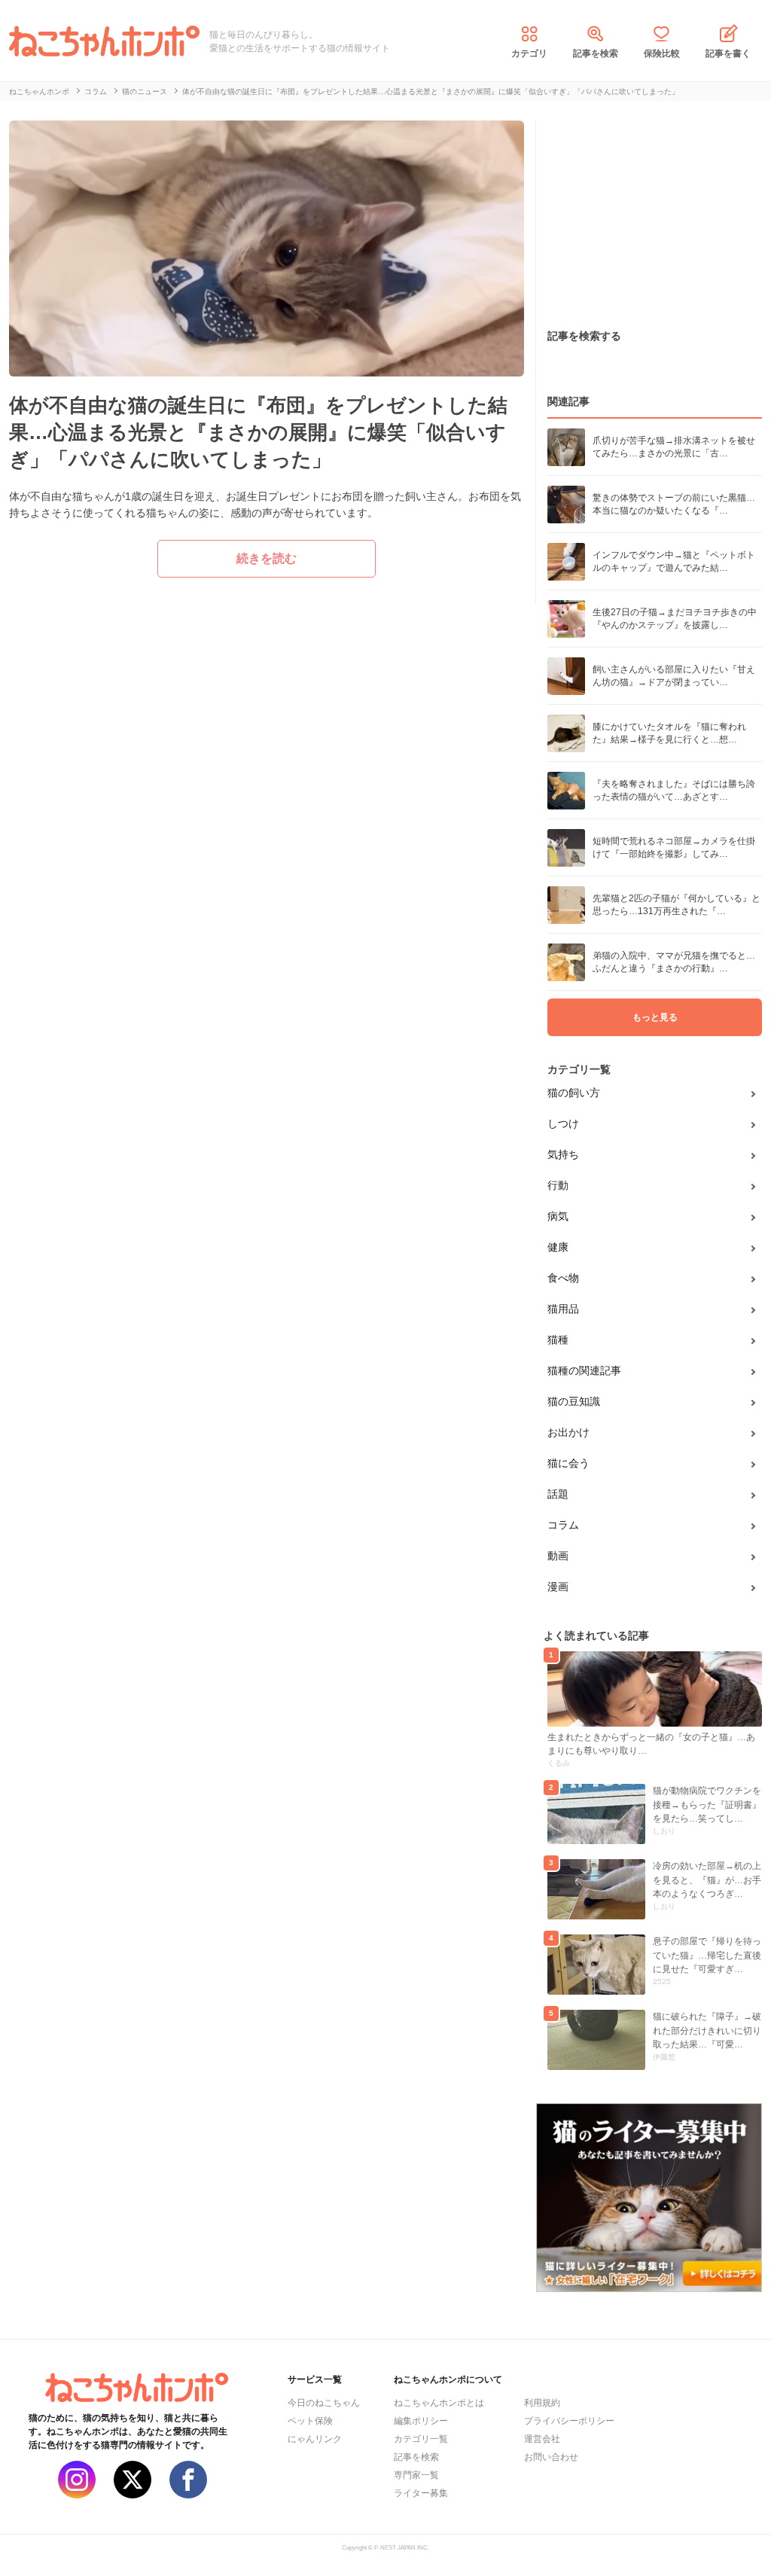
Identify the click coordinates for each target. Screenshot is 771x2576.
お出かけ (568, 1432)
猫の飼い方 (574, 1093)
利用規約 (542, 2403)
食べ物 (563, 1278)
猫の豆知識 (574, 1401)
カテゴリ (529, 53)
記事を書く (728, 53)
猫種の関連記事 (584, 1370)
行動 (558, 1185)
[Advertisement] (649, 215)
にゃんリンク (315, 2439)
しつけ (563, 1123)
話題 (558, 1494)
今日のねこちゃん (324, 2403)
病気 (558, 1216)
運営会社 (542, 2439)
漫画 (558, 1587)
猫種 (558, 1340)
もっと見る (655, 1017)
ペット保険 (310, 2421)
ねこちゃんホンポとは (439, 2403)
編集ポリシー (421, 2421)
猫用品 (563, 1309)
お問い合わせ (551, 2457)
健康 (558, 1247)
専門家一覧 (416, 2475)
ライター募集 (421, 2493)
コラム (563, 1525)
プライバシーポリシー (569, 2421)
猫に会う (568, 1463)
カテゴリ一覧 (421, 2439)
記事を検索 (596, 53)
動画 (558, 1556)
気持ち (563, 1154)
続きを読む (267, 558)
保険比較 (662, 53)
